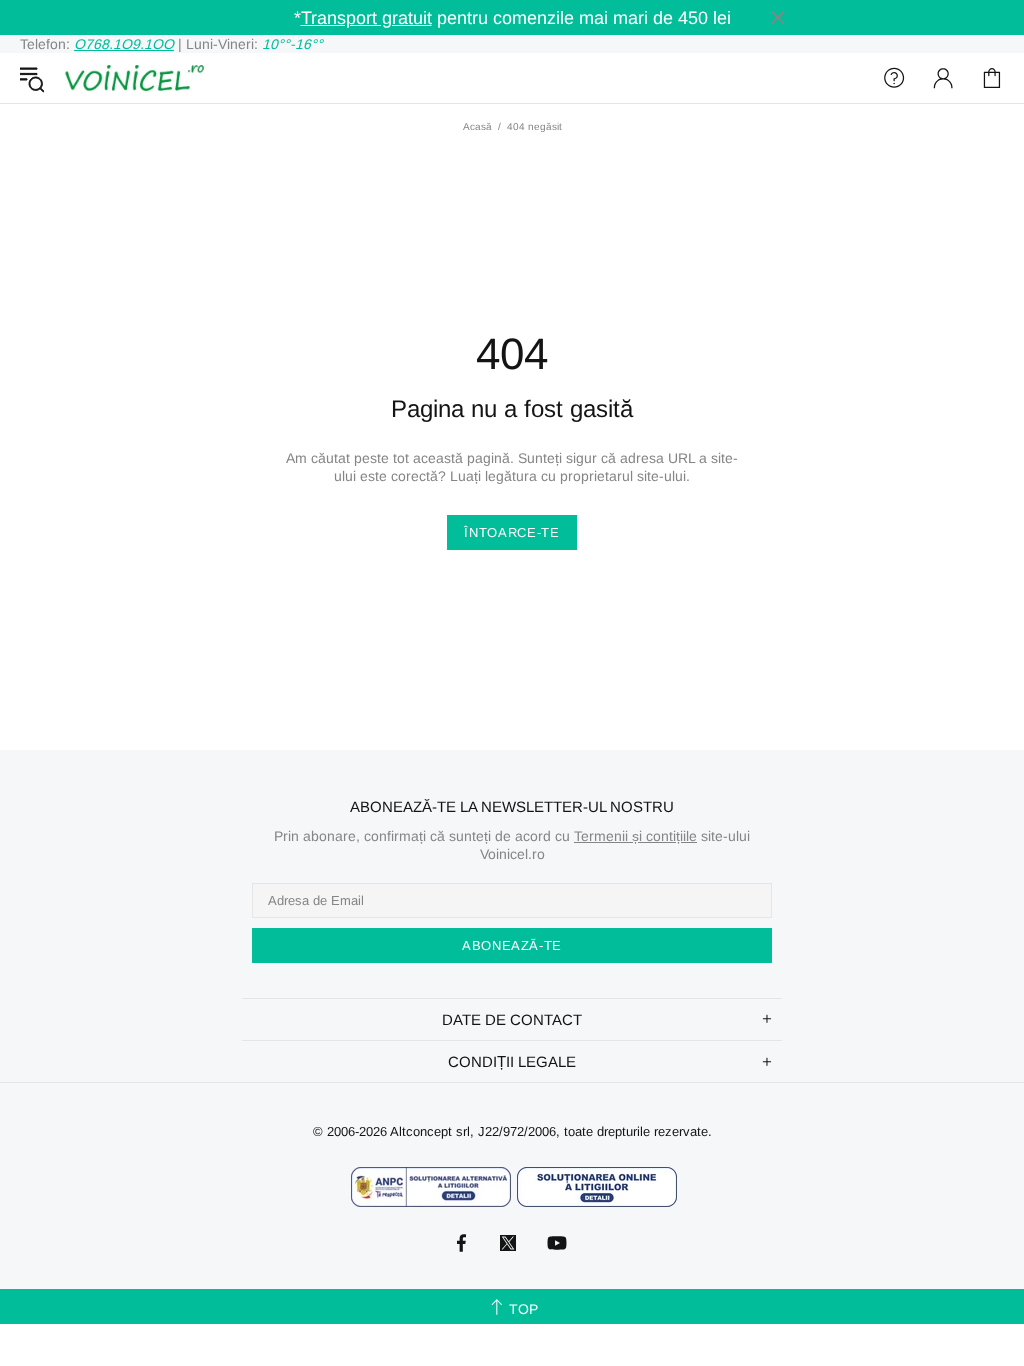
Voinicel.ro (134, 78)
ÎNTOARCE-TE (511, 532)
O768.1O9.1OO (124, 44)
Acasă (477, 126)
